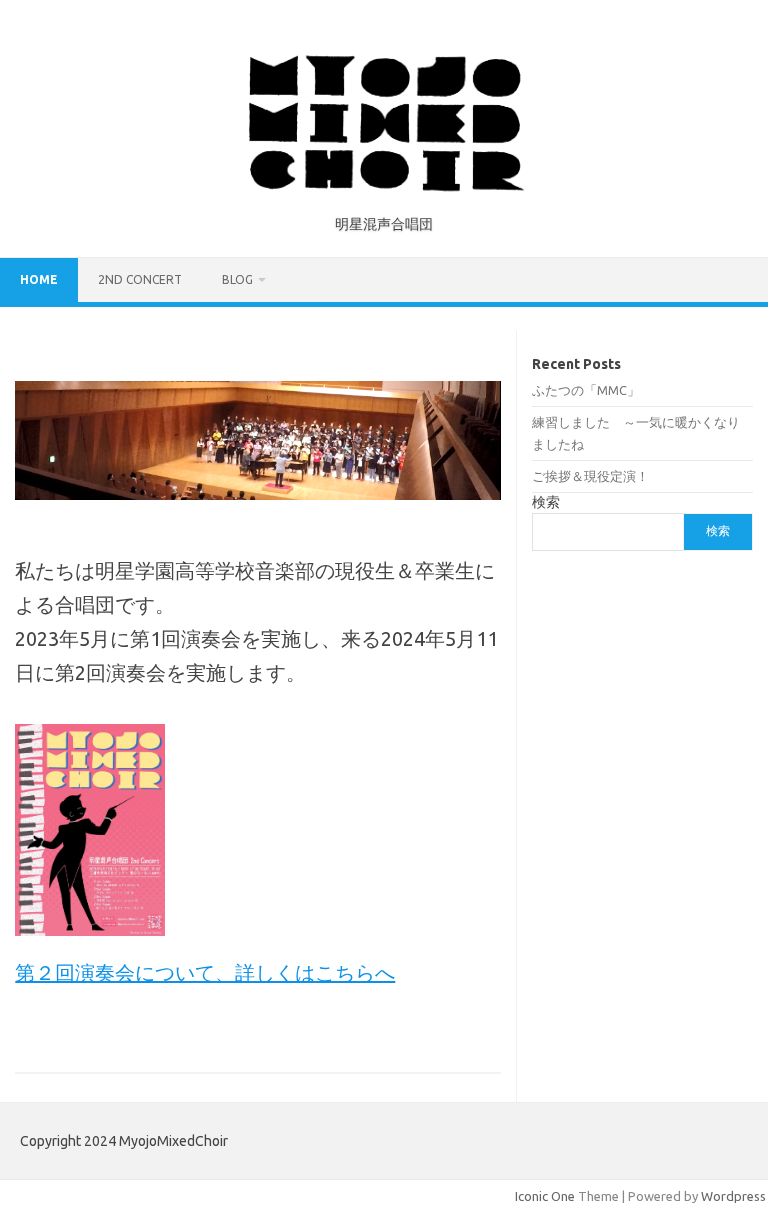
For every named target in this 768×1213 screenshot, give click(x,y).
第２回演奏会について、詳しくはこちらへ (205, 972)
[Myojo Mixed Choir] (384, 186)
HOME (39, 279)
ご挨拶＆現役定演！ (590, 476)
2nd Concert (140, 279)
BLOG (237, 279)
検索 (546, 502)
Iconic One (545, 1196)
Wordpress (733, 1196)
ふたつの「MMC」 (586, 390)
